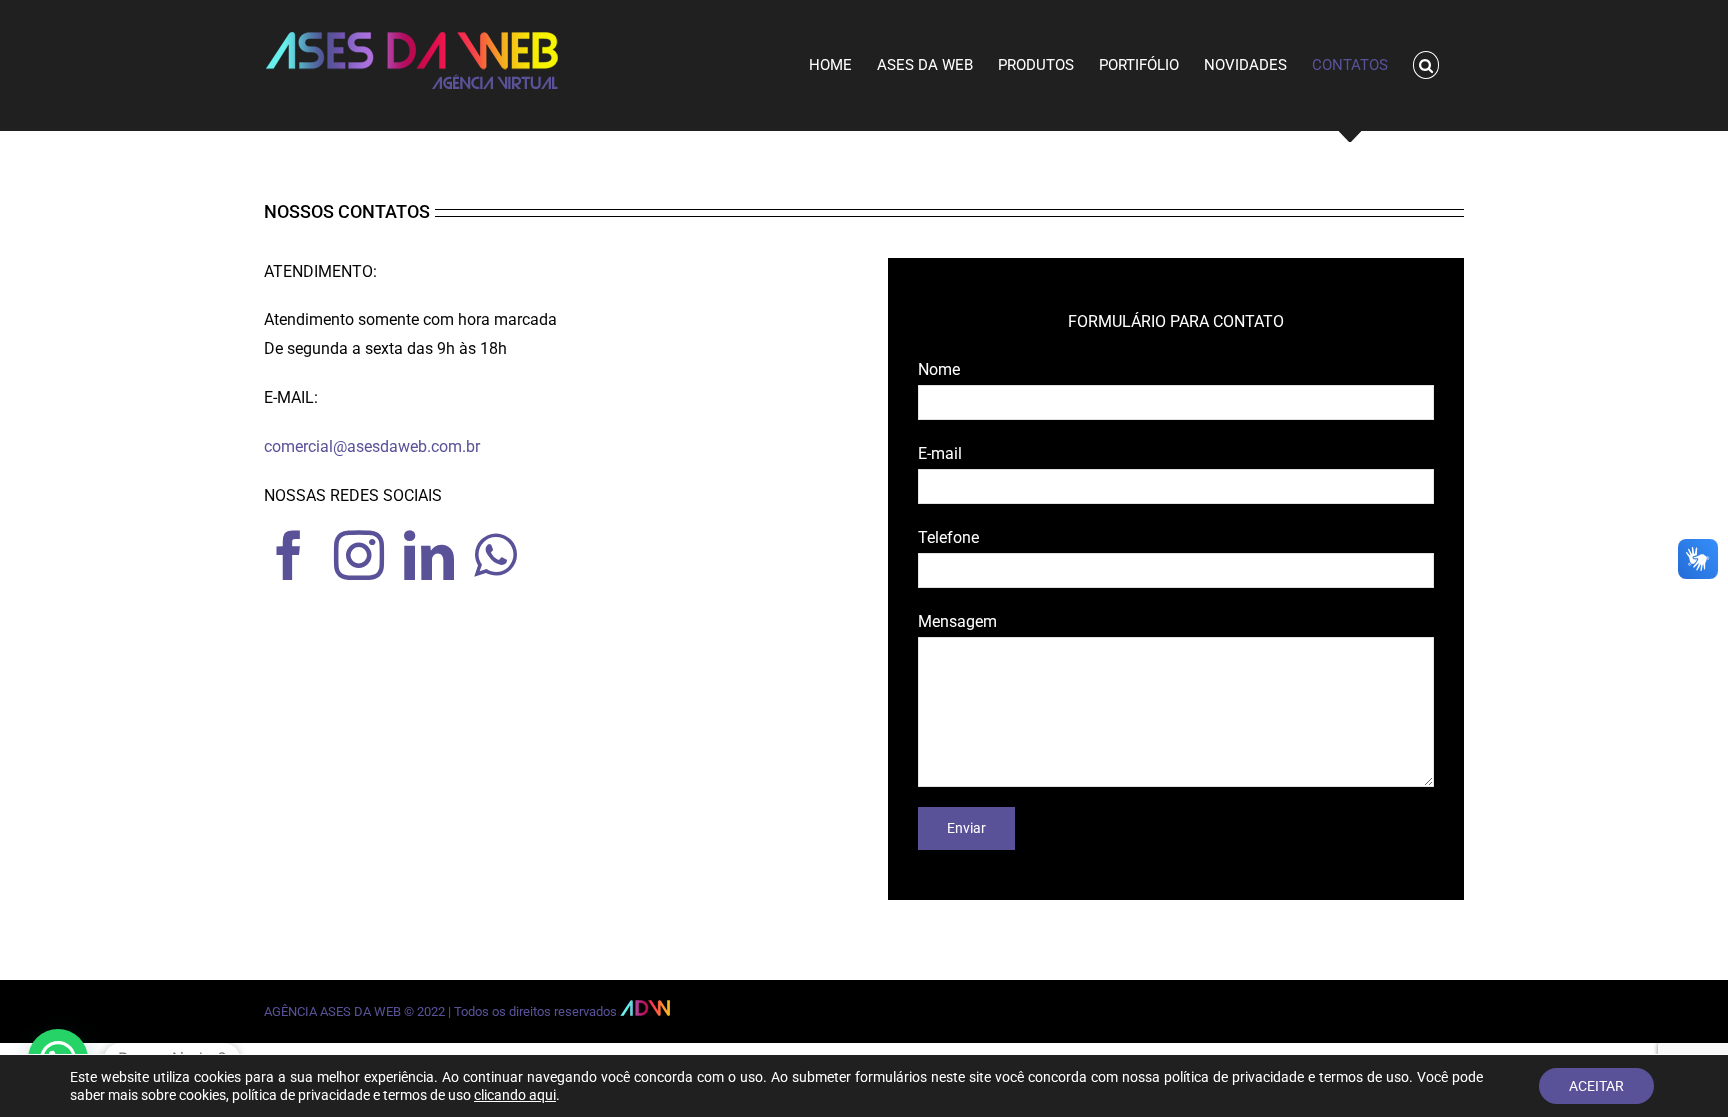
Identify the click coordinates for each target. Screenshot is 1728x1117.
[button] (1426, 65)
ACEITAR (1596, 1086)
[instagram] (359, 555)
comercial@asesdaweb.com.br (372, 446)
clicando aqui (515, 1095)
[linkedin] (429, 555)
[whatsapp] (495, 555)
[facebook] (289, 555)
